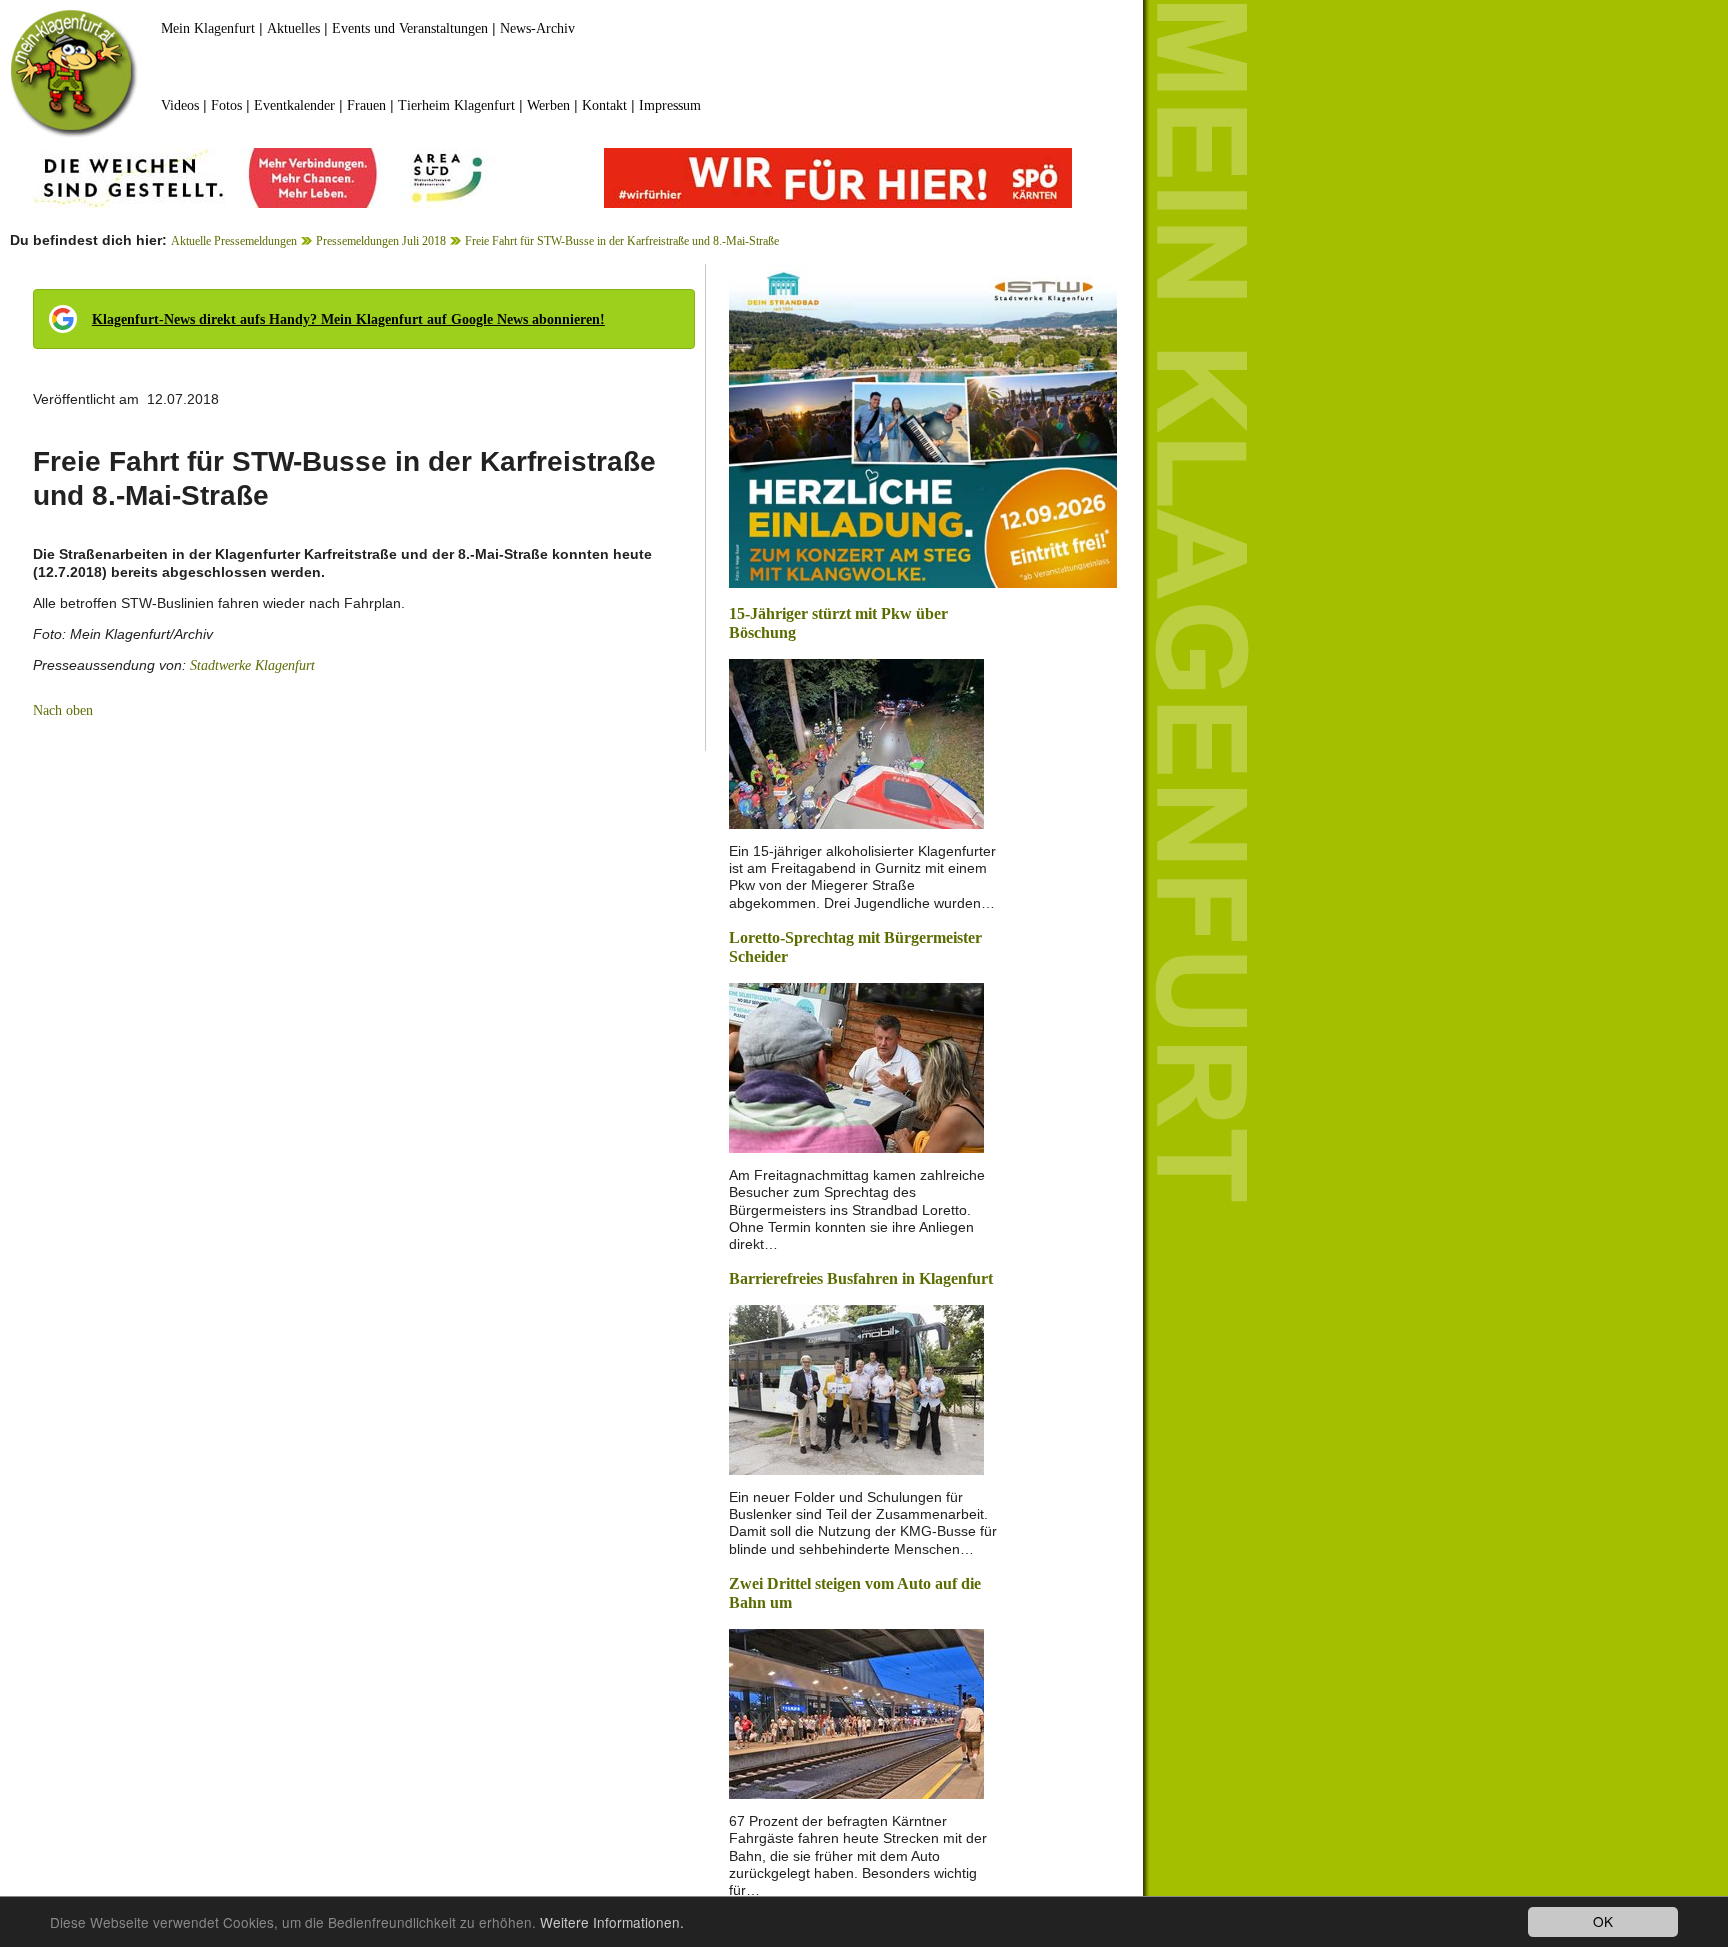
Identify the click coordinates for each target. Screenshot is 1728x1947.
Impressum (670, 105)
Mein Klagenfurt (208, 28)
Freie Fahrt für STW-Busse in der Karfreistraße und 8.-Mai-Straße (622, 241)
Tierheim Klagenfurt (456, 105)
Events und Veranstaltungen (410, 28)
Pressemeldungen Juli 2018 (381, 241)
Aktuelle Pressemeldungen (234, 241)
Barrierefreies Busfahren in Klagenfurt (861, 1278)
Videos (180, 105)
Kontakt (604, 105)
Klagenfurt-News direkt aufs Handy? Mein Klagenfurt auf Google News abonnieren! (348, 319)
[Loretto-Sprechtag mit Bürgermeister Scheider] (856, 1066)
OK (1603, 1921)
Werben (548, 105)
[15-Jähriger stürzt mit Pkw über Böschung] (856, 742)
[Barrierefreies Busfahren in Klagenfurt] (856, 1388)
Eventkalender (294, 105)
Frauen (366, 105)
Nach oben (63, 710)
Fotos (226, 105)
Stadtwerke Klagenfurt (252, 665)
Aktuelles (293, 28)
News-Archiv (537, 28)
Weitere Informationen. (612, 1922)
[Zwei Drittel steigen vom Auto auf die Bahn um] (856, 1712)
